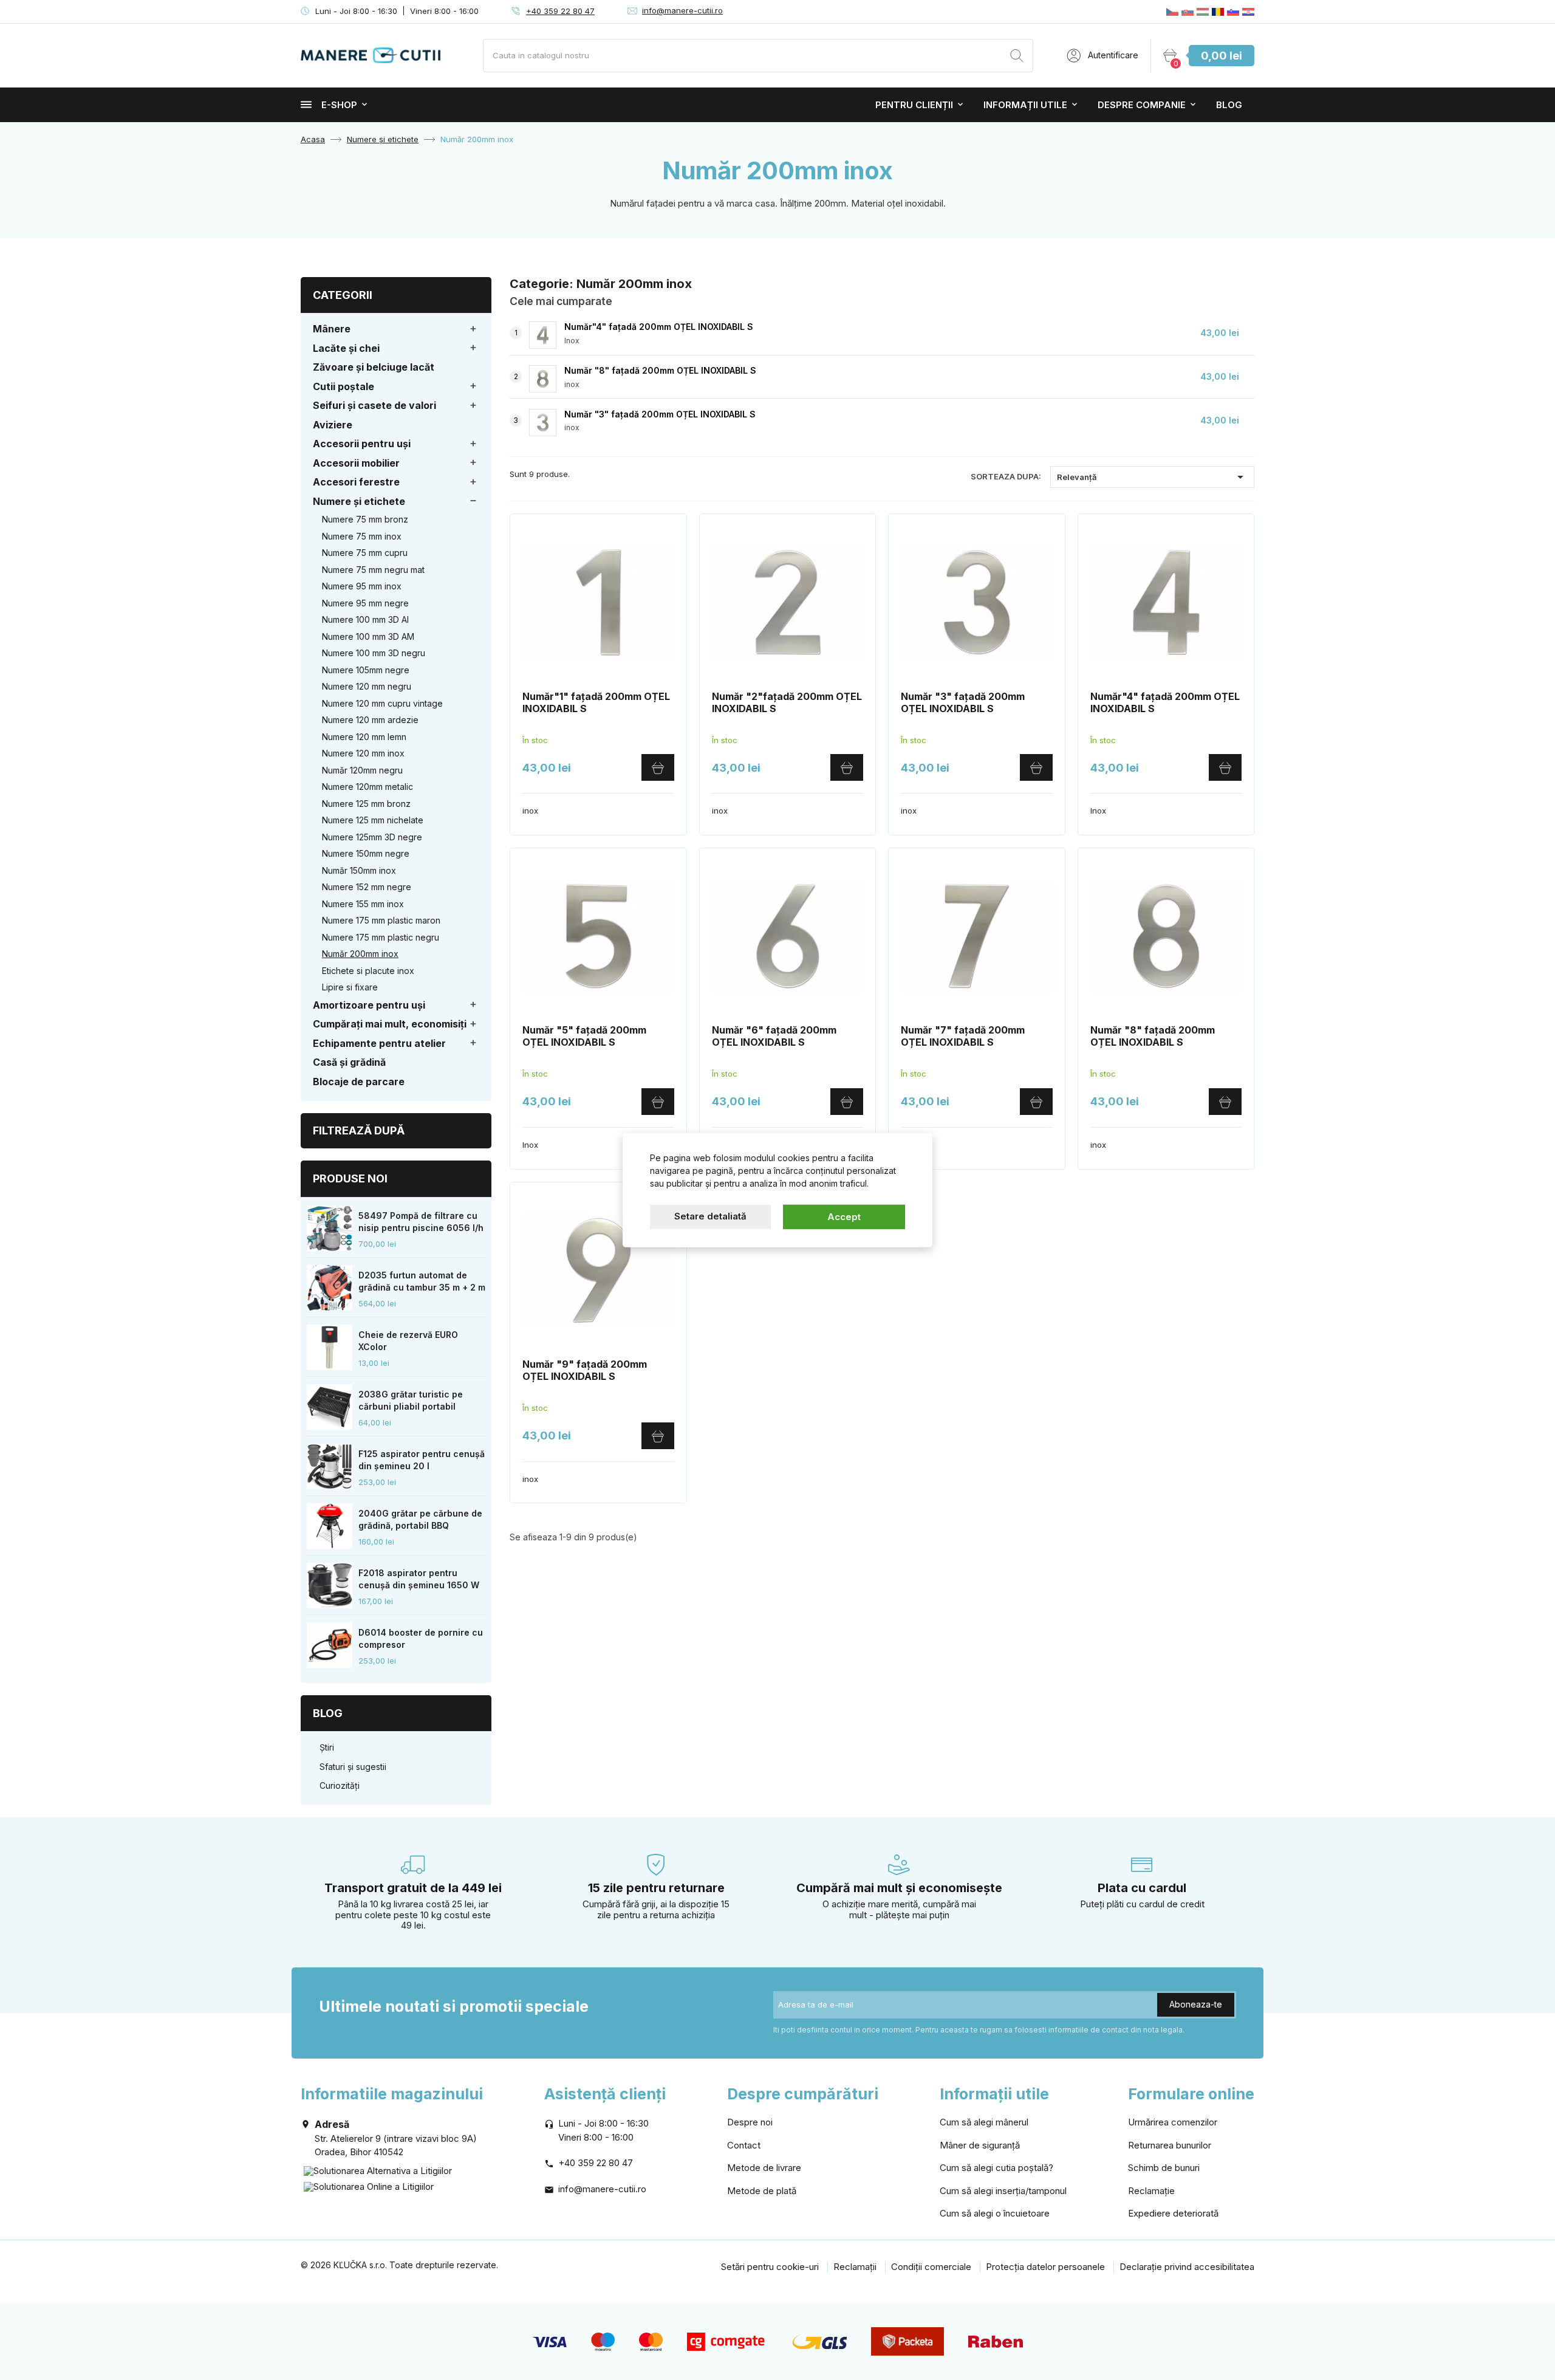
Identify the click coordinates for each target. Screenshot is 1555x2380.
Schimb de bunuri (1164, 2168)
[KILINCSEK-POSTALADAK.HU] (1203, 12)
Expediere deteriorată (1173, 2213)
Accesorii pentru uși (362, 444)
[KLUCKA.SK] (1188, 12)
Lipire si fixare (350, 987)
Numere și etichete (359, 501)
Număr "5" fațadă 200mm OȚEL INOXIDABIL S (584, 1036)
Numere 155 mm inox (363, 904)
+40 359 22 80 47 (560, 11)
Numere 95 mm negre (365, 603)
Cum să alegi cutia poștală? (996, 2168)
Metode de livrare (764, 2168)
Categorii (343, 295)
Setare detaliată (710, 1216)
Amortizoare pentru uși (369, 1005)
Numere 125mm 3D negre (372, 837)
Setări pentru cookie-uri (770, 2267)
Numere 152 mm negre (367, 887)
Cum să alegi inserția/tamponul (1003, 2191)
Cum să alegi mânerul (984, 2122)
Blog (1229, 105)
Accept (844, 1216)
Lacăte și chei (346, 348)
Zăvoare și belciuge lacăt (374, 367)
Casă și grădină (349, 1062)
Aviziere (333, 425)
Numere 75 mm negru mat (373, 570)
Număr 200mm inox (360, 954)
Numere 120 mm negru (367, 686)
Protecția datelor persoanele (1045, 2267)
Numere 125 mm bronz (366, 804)
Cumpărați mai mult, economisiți (390, 1024)
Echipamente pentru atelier (379, 1043)
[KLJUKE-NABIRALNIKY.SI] (1233, 12)
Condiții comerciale (931, 2267)
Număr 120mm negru (362, 770)
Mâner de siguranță (980, 2145)
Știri (327, 1747)
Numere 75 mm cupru (365, 553)
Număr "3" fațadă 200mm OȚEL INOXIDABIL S (660, 414)
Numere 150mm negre (366, 853)
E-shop (339, 105)
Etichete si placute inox (368, 971)
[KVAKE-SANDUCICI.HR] (1248, 12)
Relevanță (1152, 477)
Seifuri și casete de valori (374, 405)
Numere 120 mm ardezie (370, 720)
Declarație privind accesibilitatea (1187, 2267)
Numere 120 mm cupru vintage (382, 703)
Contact (744, 2145)
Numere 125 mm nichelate (373, 820)
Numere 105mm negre (366, 670)
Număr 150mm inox (359, 870)
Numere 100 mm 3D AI (365, 619)
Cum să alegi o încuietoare (995, 2213)
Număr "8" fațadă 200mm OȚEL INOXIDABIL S (660, 370)
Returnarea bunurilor (1170, 2145)
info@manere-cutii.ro (682, 10)
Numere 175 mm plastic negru (381, 937)
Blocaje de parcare (359, 1082)
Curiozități (340, 1785)
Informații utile (1025, 105)
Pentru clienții (914, 105)
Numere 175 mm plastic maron (381, 920)
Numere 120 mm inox (363, 753)
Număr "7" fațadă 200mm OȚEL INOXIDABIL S (963, 1036)
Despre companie (1142, 105)
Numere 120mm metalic (367, 787)
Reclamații (855, 2267)
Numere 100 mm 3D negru (374, 653)
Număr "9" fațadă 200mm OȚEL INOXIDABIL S (585, 1370)
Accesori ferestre (356, 482)
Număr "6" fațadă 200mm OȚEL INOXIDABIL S (774, 1036)
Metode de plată (762, 2191)
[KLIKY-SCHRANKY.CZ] (1172, 12)
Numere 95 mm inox (362, 586)
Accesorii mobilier (356, 463)
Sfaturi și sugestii (353, 1767)
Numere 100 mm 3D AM (368, 636)
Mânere (332, 329)
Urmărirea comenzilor (1173, 2122)
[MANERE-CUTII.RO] (1218, 12)
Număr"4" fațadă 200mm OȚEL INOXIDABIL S (659, 327)
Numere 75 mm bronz (365, 519)
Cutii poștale (343, 386)
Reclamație (1151, 2191)
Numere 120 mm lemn (364, 737)
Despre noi (750, 2122)
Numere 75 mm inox (362, 536)
